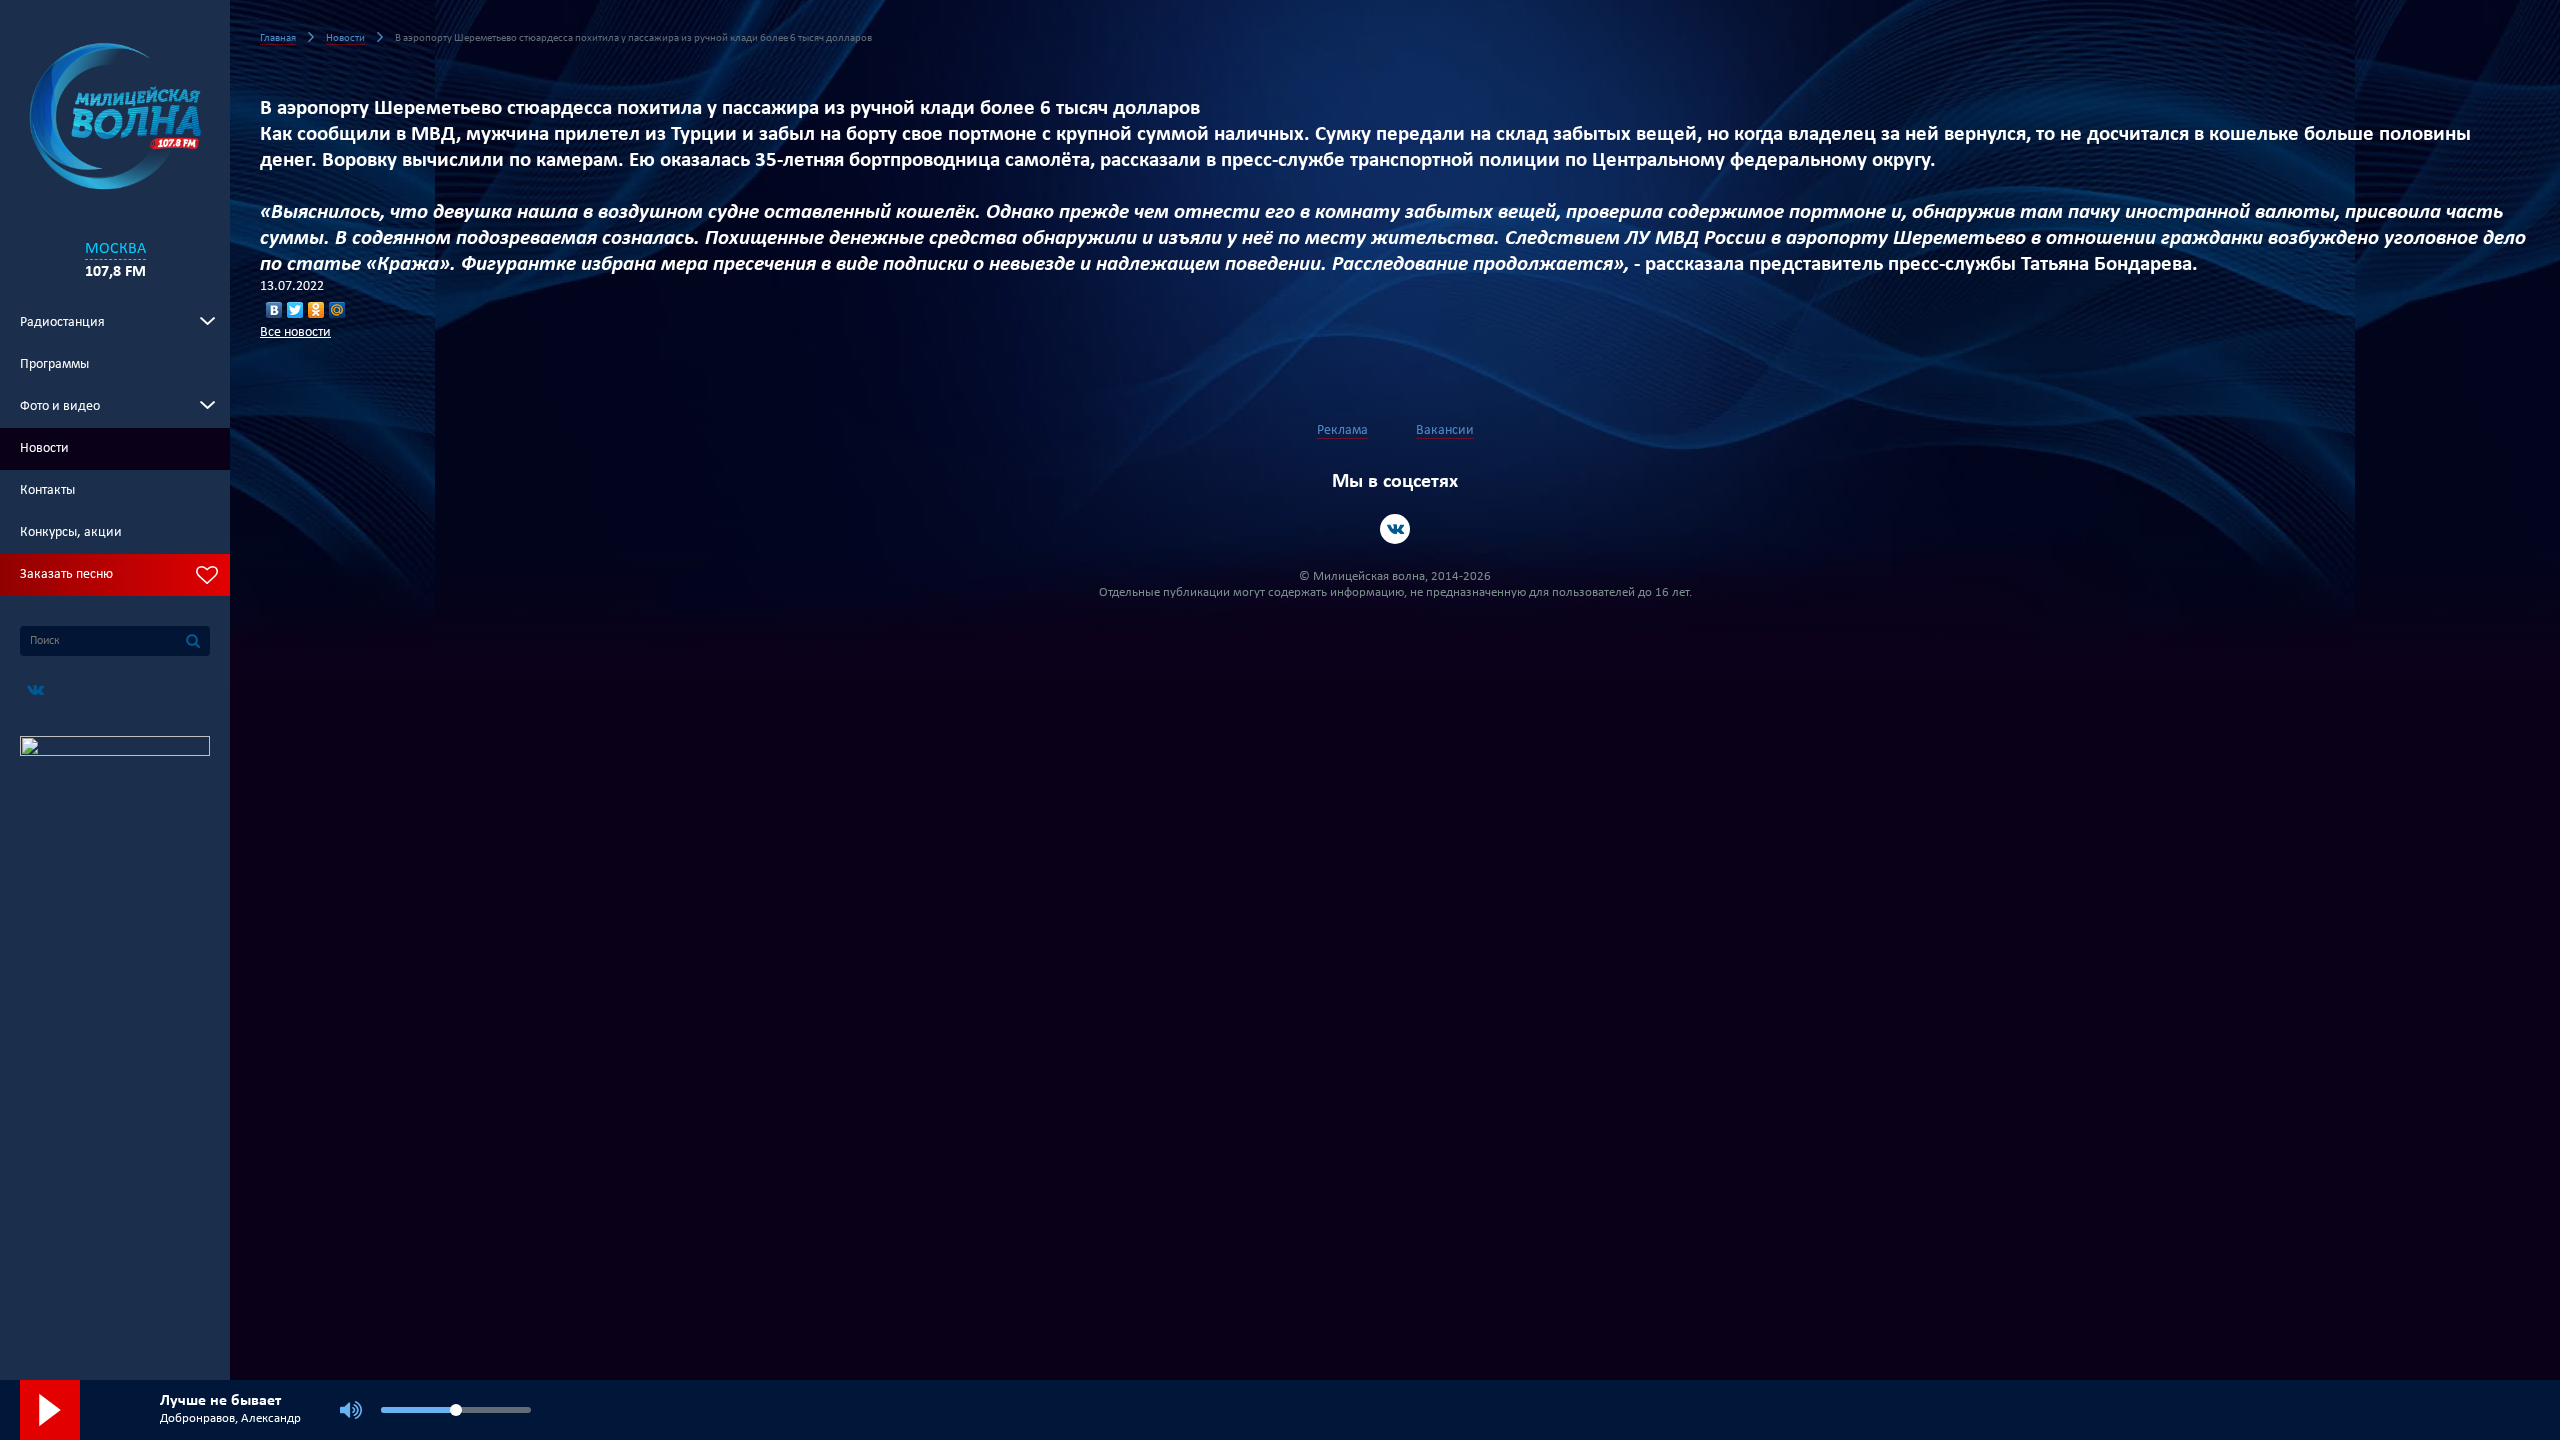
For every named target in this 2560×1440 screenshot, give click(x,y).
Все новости (295, 332)
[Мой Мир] (337, 310)
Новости (44, 448)
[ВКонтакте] (274, 310)
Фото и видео (60, 406)
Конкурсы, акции (71, 532)
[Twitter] (295, 310)
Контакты (47, 490)
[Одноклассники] (316, 310)
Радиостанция (62, 322)
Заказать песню (66, 574)
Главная (278, 38)
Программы (54, 364)
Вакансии (1445, 430)
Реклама (1342, 430)
